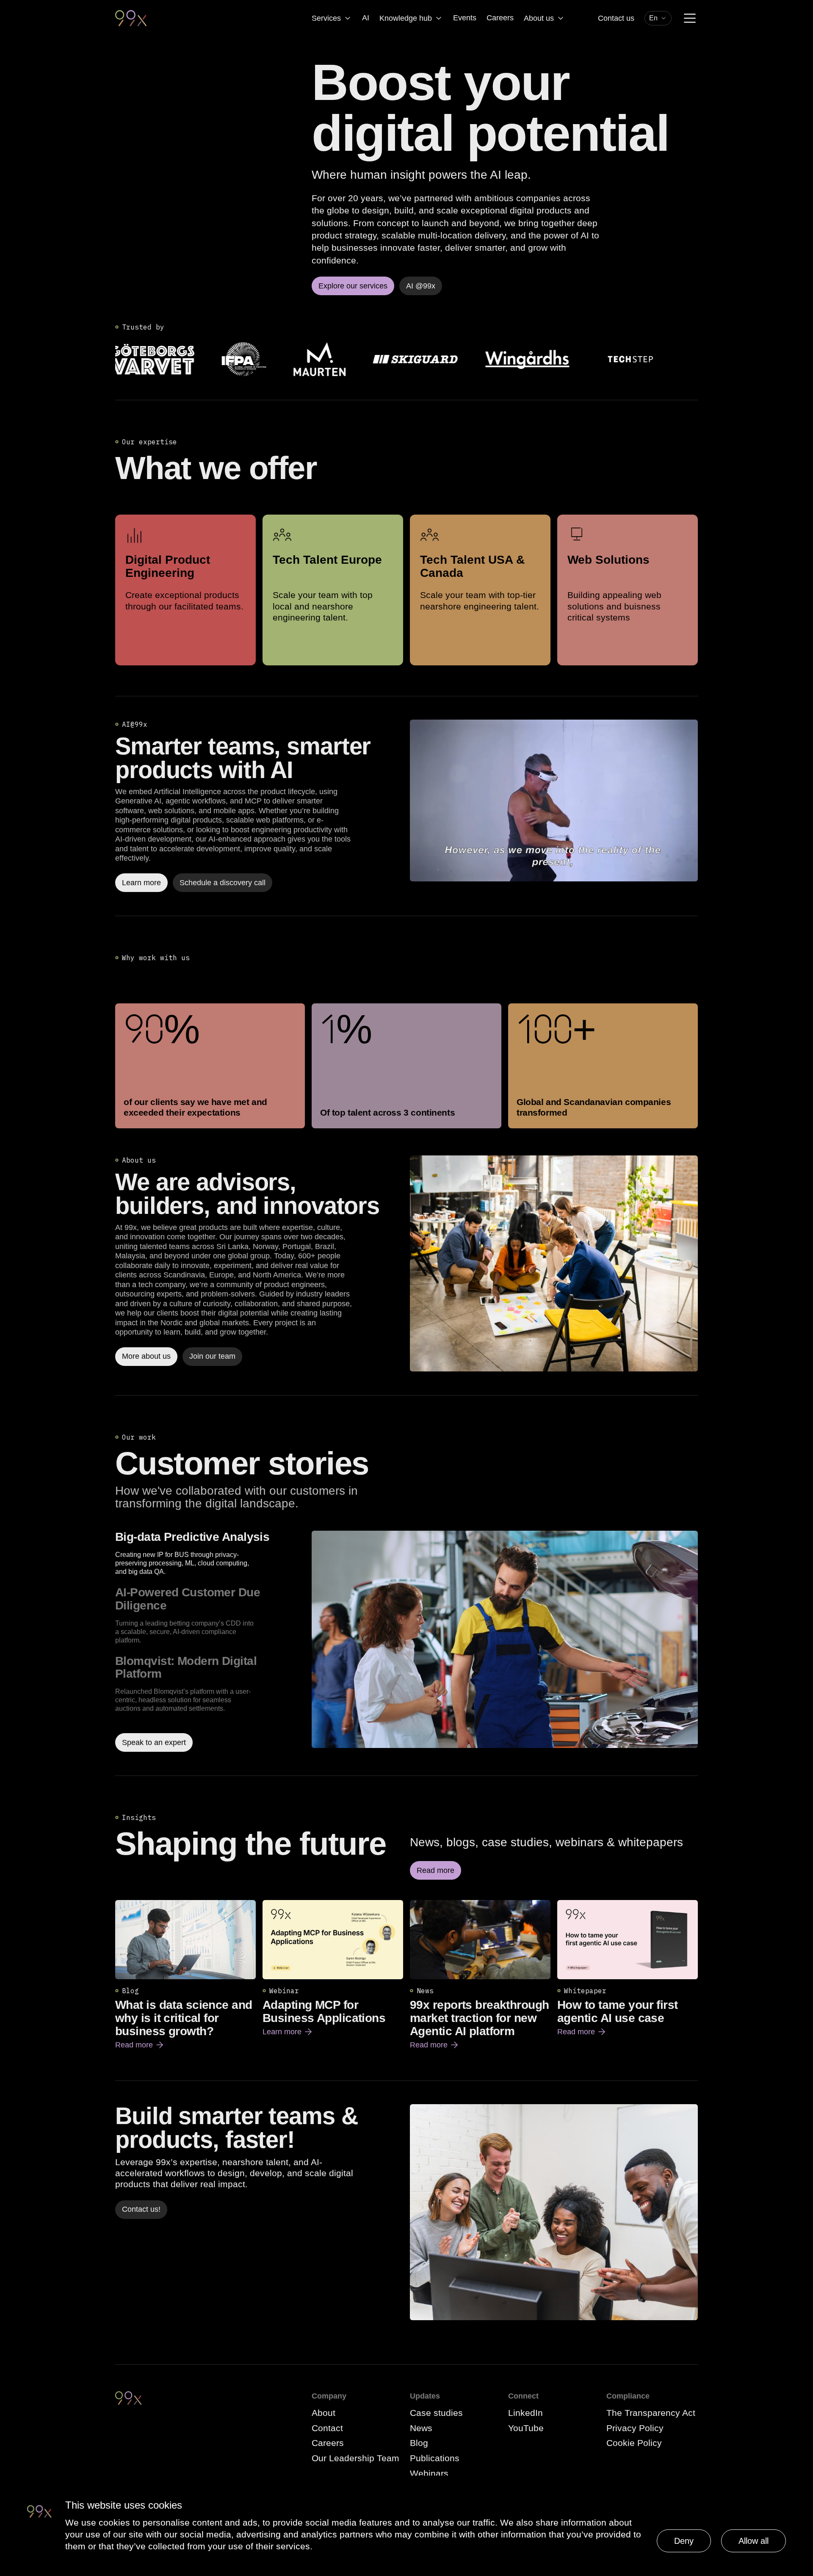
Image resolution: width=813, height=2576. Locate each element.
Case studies (436, 2413)
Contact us (616, 18)
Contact (327, 2428)
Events (465, 18)
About (324, 2413)
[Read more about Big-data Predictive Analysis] (505, 1641)
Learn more (288, 2032)
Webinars (429, 2473)
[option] (210, 1553)
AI (366, 18)
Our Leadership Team (355, 2458)
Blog (419, 2443)
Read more (140, 2045)
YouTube (526, 2428)
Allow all (754, 2541)
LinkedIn (525, 2413)
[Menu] (690, 18)
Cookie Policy (634, 2443)
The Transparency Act (651, 2413)
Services (326, 18)
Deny (684, 2541)
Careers (500, 18)
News (421, 2428)
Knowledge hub (406, 18)
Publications (435, 2458)
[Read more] (554, 1263)
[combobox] (658, 18)
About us (539, 18)
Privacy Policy (635, 2428)
